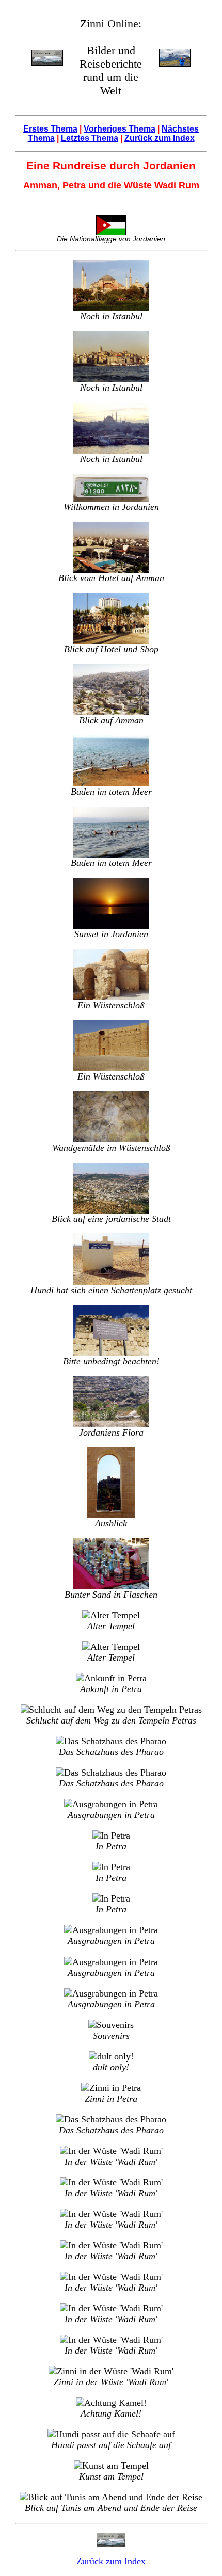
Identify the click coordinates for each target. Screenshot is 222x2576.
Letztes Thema (90, 138)
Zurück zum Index (160, 138)
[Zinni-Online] (47, 57)
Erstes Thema (50, 129)
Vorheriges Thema (120, 129)
